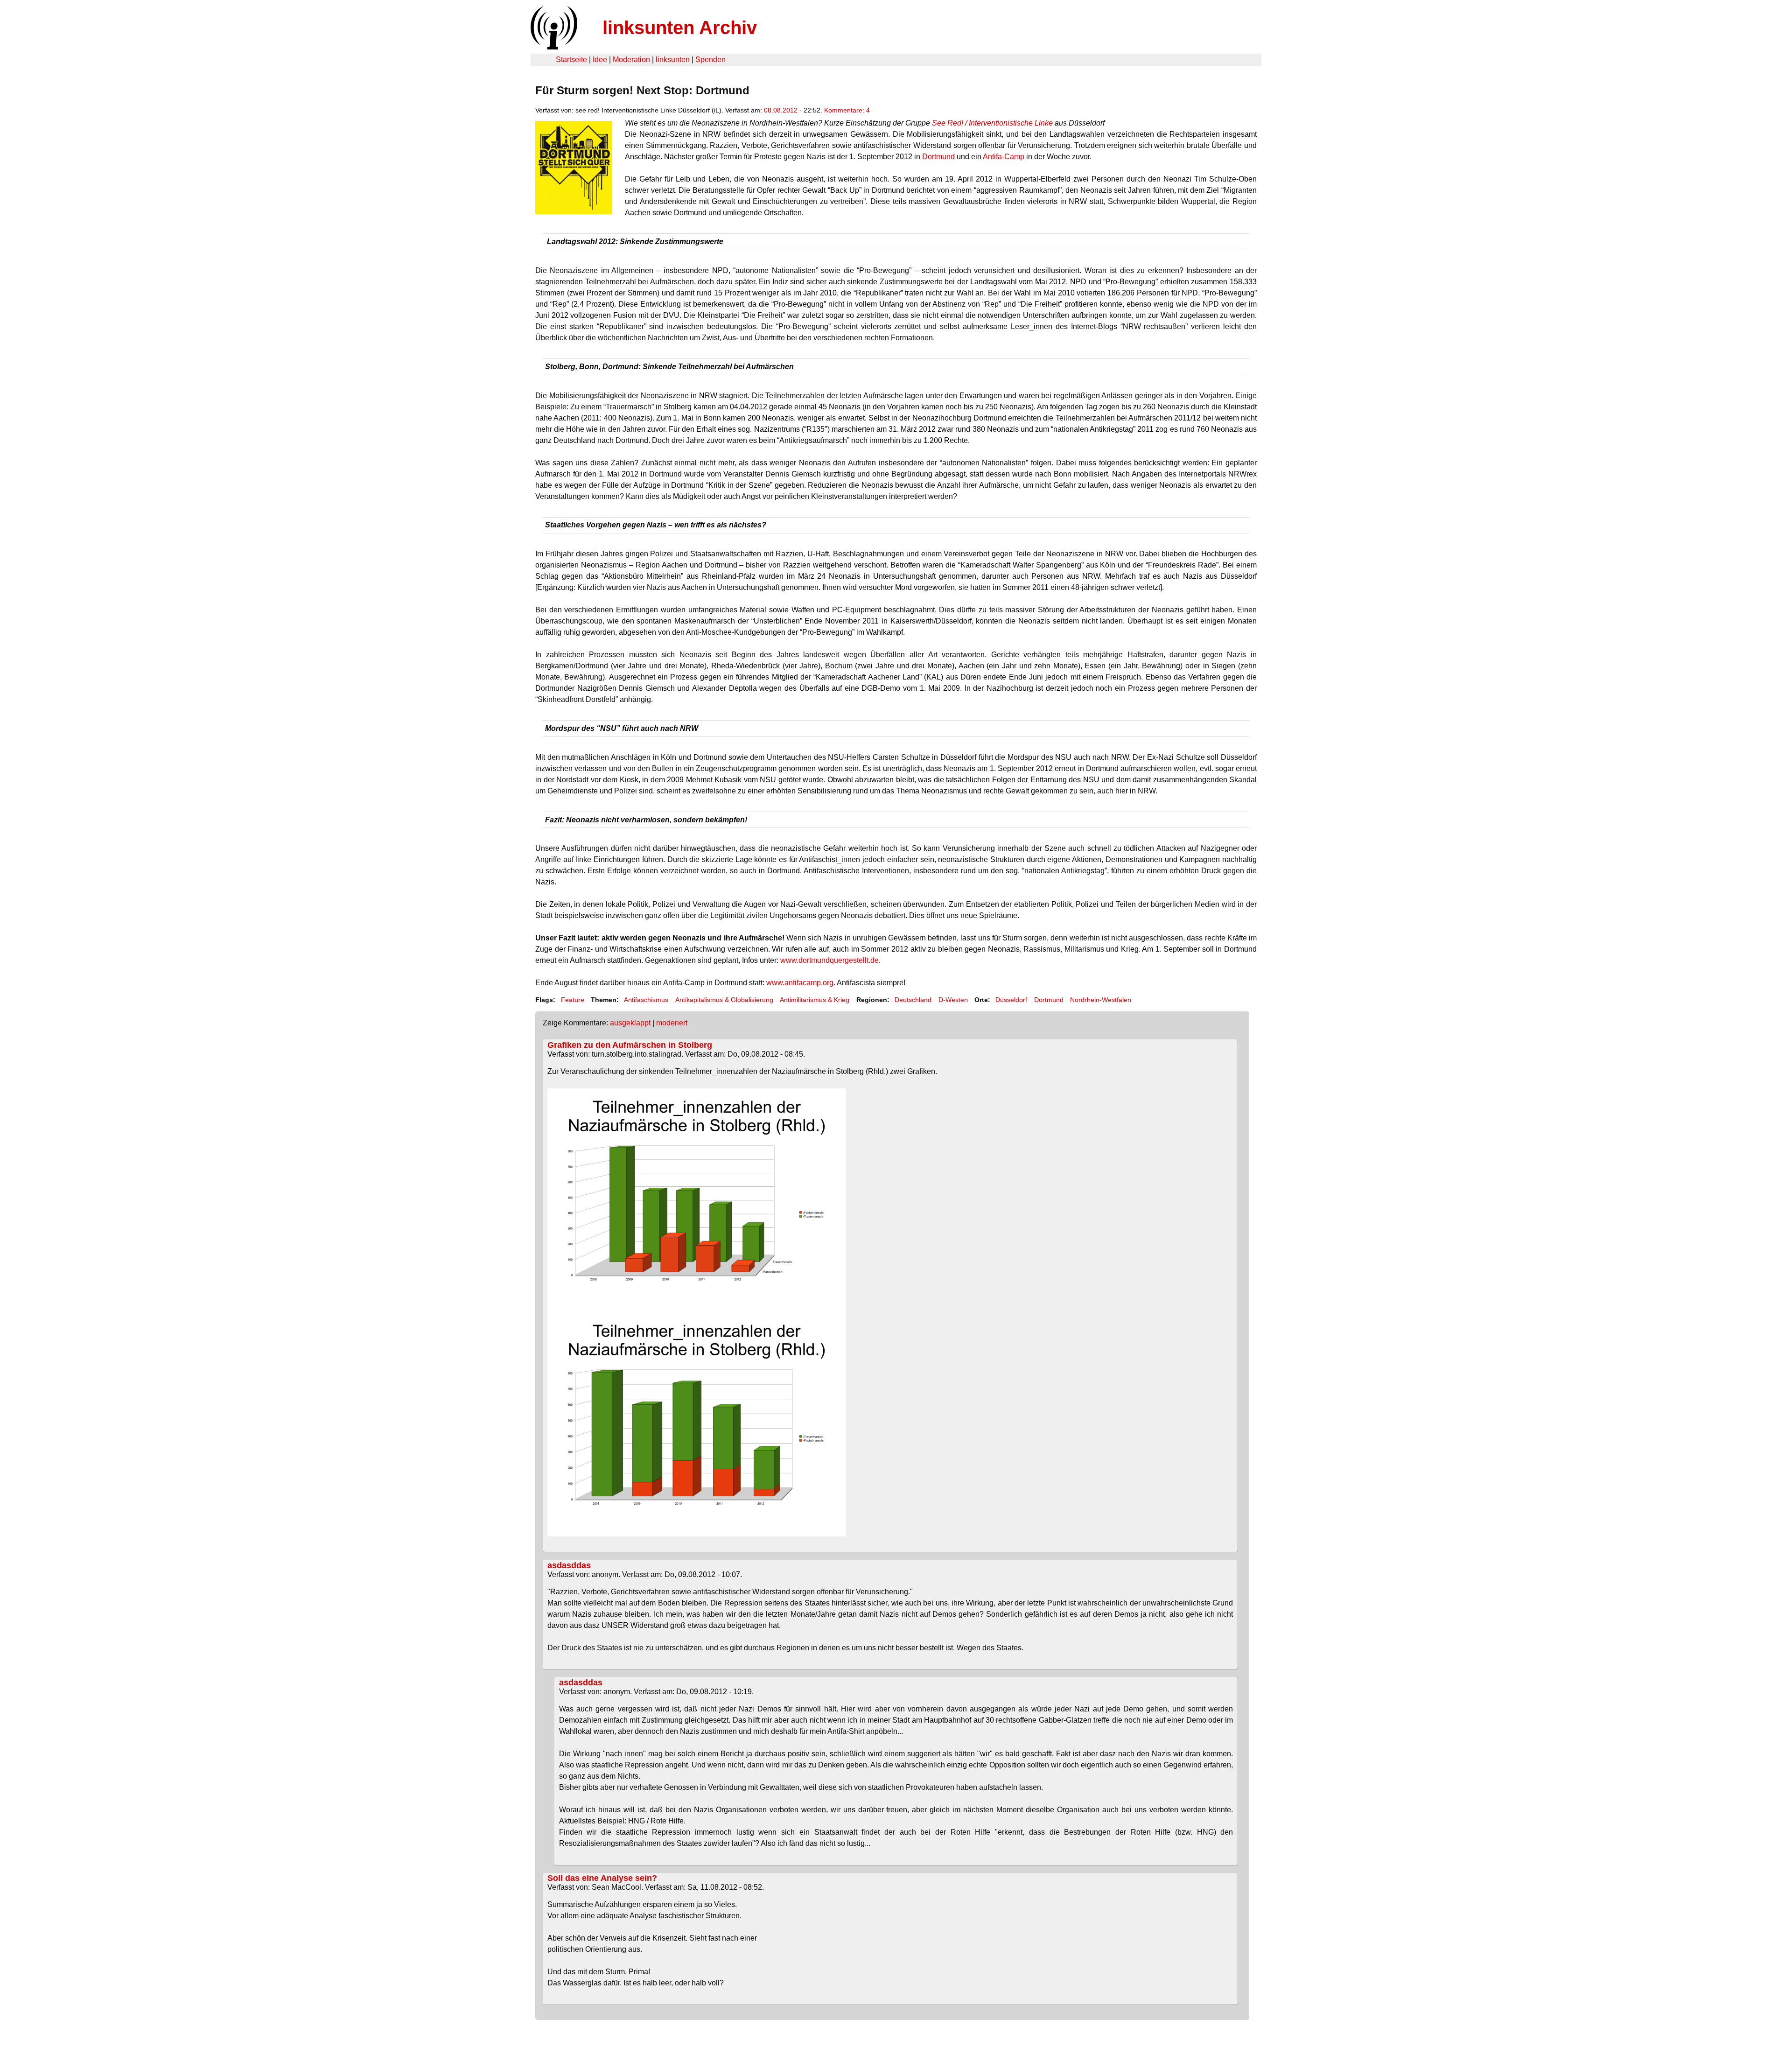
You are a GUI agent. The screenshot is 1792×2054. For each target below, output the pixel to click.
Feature (573, 1000)
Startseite (571, 60)
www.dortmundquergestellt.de (829, 960)
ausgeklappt (630, 1023)
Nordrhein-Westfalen (1101, 1000)
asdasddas (569, 1565)
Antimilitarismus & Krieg (815, 1000)
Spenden (710, 60)
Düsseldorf (1011, 1000)
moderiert (672, 1023)
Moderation (631, 60)
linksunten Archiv (680, 28)
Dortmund (938, 157)
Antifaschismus (646, 1000)
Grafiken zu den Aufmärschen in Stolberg (630, 1045)
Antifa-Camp (1004, 157)
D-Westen (953, 1000)
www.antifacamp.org (800, 983)
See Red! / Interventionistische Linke (992, 123)
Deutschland (913, 1000)
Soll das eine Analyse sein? (602, 1878)
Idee (600, 60)
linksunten (673, 60)
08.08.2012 (781, 110)
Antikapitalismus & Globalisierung (724, 1000)
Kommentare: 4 (847, 110)
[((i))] (553, 47)
